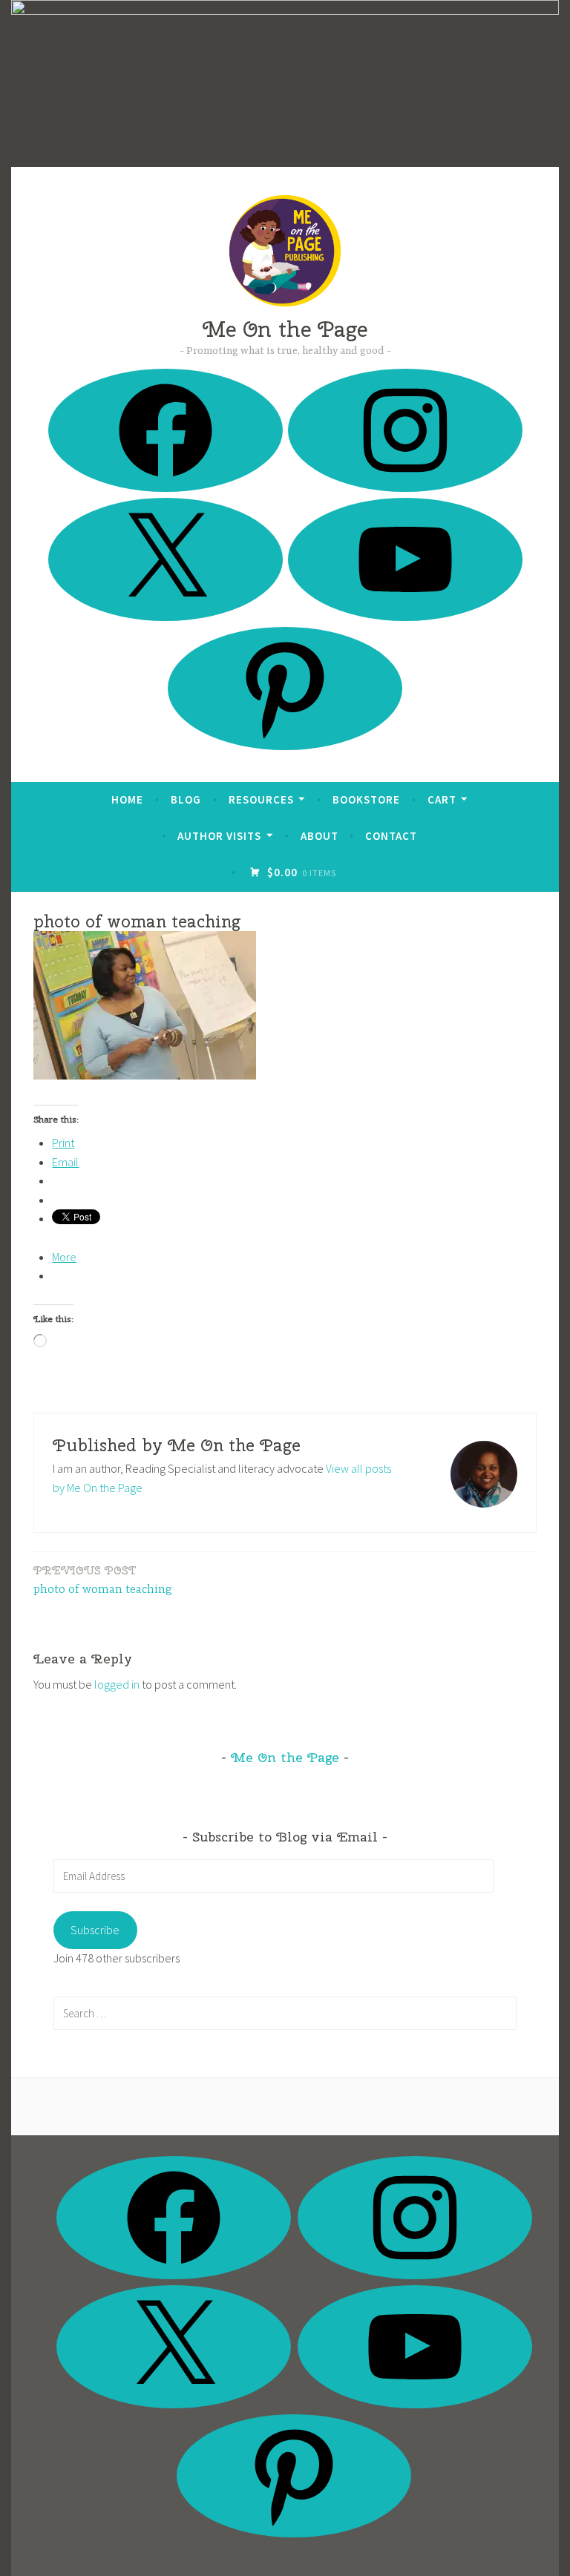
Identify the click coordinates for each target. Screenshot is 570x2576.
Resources (261, 799)
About (320, 836)
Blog (186, 799)
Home (127, 799)
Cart (442, 799)
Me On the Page (285, 329)
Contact (391, 836)
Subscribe (95, 1930)
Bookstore (366, 799)
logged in (117, 1684)
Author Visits (219, 836)
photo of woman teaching (103, 1580)
